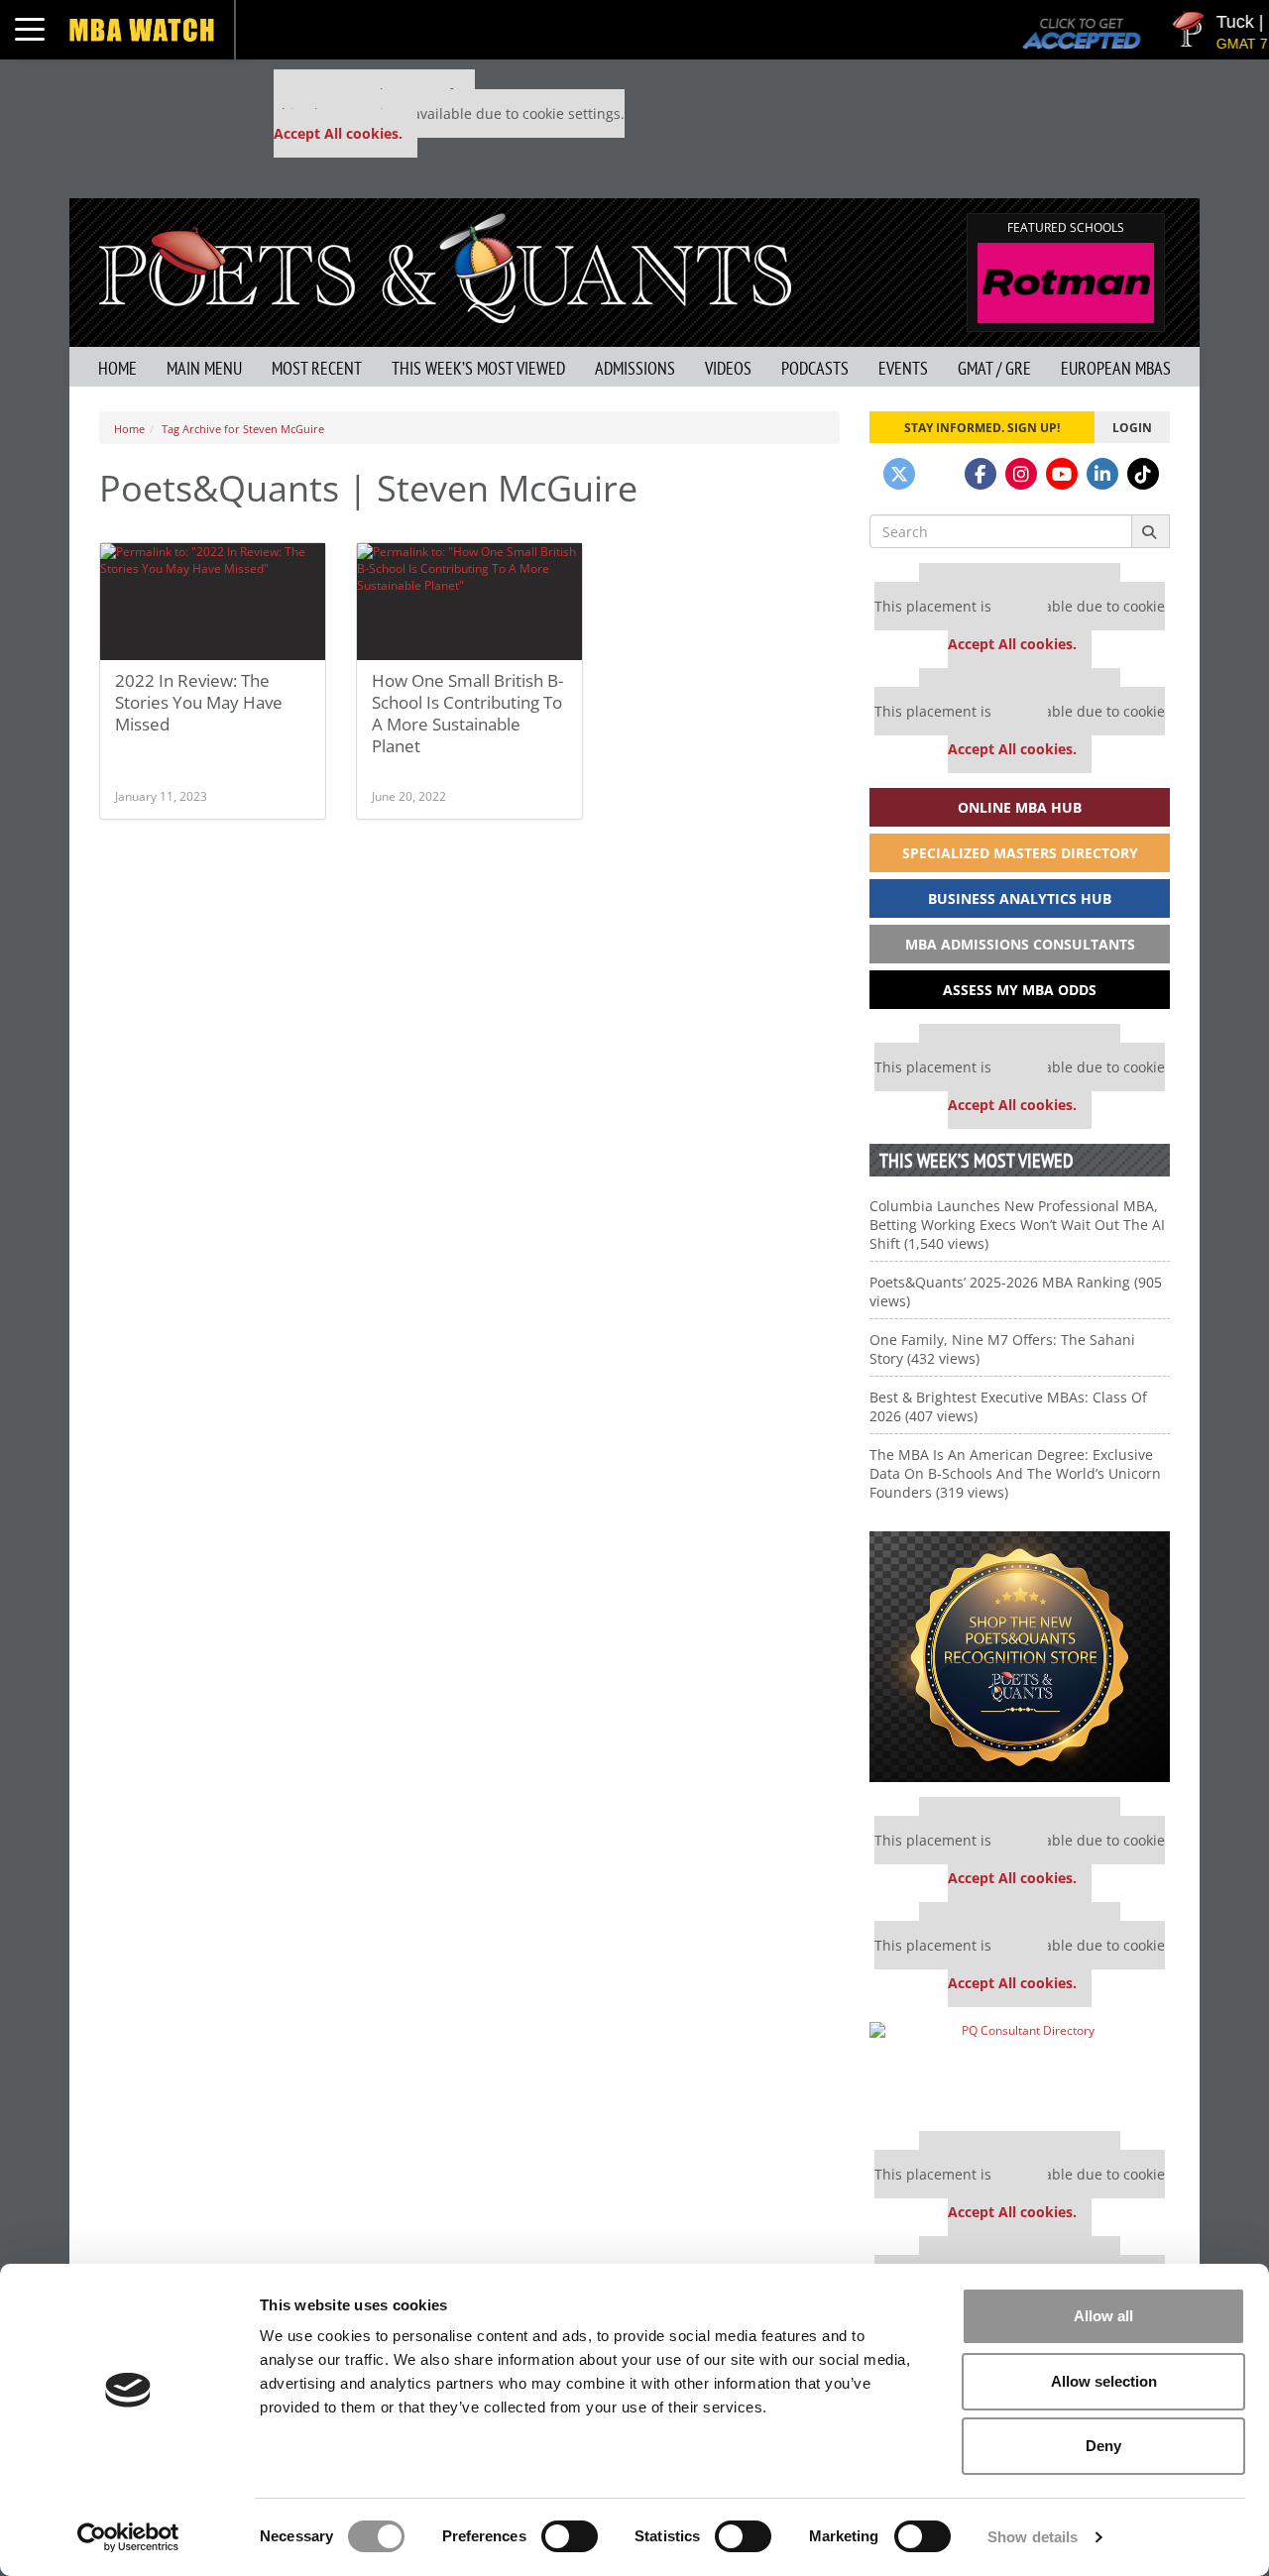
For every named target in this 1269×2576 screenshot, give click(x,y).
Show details (1033, 2537)
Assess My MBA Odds (1020, 990)
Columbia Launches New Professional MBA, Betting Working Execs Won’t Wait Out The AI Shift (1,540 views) (1017, 1225)
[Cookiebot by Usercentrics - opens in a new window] (128, 2537)
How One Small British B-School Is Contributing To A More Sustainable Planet (467, 713)
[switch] (570, 2536)
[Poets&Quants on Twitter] (899, 474)
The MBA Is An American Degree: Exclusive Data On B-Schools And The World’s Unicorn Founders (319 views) (1015, 1473)
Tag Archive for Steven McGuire (243, 429)
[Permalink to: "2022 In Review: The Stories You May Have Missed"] (213, 602)
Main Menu (204, 368)
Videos (728, 368)
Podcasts (815, 368)
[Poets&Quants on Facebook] (981, 474)
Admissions (635, 368)
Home (117, 368)
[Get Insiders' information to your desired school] (1020, 1657)
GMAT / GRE (994, 368)
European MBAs (1116, 368)
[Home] (445, 266)
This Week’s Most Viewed (478, 368)
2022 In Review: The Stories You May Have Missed (199, 702)
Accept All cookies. (338, 133)
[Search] (1151, 531)
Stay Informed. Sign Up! (982, 427)
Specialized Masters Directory (1020, 853)
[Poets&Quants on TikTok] (1143, 474)
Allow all (1103, 2316)
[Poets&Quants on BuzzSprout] (940, 474)
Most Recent (317, 368)
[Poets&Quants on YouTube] (1062, 474)
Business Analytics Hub (1020, 898)
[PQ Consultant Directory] (1020, 2069)
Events (903, 368)
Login (1132, 427)
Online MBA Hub (1020, 807)
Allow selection (1104, 2381)
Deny (1103, 2446)
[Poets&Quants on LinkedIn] (1102, 474)
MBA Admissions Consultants (1020, 944)
